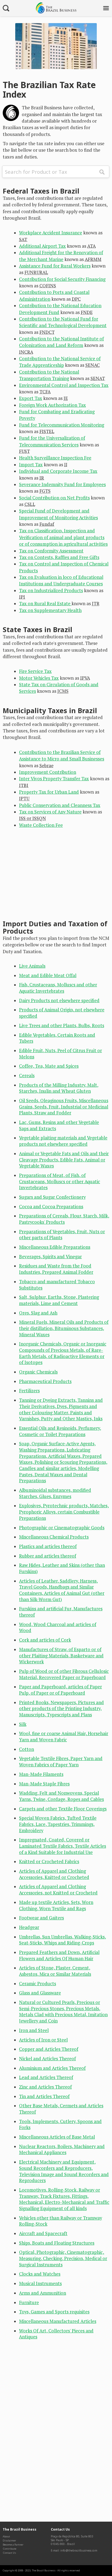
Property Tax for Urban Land (49, 792)
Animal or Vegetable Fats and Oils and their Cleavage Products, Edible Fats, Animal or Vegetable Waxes (64, 1160)
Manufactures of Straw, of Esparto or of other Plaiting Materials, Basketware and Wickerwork (61, 1656)
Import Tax (31, 465)
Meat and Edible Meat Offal (48, 975)
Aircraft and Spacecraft (43, 2233)
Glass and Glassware (40, 1993)
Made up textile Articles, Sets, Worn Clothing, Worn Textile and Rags (56, 1905)
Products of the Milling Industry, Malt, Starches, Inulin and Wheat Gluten (59, 1088)
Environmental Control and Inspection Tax (64, 385)
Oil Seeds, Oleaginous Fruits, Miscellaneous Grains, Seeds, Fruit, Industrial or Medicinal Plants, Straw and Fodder (64, 1107)
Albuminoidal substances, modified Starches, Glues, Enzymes (55, 1493)
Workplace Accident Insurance (51, 233)
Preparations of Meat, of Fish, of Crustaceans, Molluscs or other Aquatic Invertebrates (60, 1181)
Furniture (29, 2302)
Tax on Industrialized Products (51, 591)
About (6, 2536)
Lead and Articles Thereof (46, 2077)
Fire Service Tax (35, 671)
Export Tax (31, 398)
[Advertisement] (69, 876)
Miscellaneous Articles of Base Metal (57, 2137)
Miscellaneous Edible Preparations (55, 1247)
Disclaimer (9, 2541)
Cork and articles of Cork (45, 1640)
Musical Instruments (40, 2283)
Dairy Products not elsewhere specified (59, 1000)
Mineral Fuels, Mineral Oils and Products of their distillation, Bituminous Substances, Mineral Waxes (64, 1328)
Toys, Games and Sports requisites (54, 2312)
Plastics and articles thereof (48, 1546)
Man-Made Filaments (41, 1774)
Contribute (10, 2549)
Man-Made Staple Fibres (44, 1784)
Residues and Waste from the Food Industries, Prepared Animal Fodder (56, 1269)
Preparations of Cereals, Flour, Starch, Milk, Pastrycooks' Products (64, 1219)
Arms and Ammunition (43, 2293)
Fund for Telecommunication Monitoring (62, 425)
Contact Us (9, 2553)
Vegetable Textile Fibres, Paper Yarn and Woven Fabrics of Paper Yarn (61, 1762)
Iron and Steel (34, 2030)
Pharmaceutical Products (45, 1381)
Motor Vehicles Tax (39, 678)
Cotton (27, 1749)
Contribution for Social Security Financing (62, 279)
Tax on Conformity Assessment (51, 551)
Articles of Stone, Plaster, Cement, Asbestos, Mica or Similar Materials (55, 1971)
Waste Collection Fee (41, 825)
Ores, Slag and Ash (38, 1313)
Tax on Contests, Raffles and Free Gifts (59, 557)
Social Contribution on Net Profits (54, 498)
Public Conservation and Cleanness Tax (60, 805)
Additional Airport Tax (42, 246)
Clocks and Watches (40, 2274)
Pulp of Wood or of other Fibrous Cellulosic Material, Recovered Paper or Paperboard (64, 1674)
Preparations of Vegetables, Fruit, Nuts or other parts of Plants (62, 1235)
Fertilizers (29, 1391)
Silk (23, 1724)
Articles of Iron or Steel (43, 2040)
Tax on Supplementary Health (50, 610)
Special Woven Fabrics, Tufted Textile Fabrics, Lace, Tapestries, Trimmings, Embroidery (58, 1824)
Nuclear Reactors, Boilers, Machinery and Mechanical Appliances (62, 2150)
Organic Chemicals (38, 1372)
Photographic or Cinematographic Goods (62, 1528)
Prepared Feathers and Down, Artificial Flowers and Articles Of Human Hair (59, 1955)
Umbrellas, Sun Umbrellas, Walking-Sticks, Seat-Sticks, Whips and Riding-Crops (63, 1940)
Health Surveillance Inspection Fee (55, 458)
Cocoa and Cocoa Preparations (51, 1207)
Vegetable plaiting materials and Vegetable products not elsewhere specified (63, 1141)
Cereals (27, 1076)
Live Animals (32, 966)
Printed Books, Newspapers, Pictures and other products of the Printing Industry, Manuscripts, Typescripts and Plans (61, 1709)
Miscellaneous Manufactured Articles (58, 2321)
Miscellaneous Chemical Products (54, 1537)
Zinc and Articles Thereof (45, 2087)
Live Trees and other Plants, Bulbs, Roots (62, 1026)
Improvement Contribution (48, 772)
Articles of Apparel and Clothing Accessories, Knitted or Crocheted (54, 1874)
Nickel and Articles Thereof (47, 2059)
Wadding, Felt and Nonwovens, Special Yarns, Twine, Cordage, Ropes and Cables (61, 1796)
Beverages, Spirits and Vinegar (50, 1257)
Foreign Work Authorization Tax (52, 405)
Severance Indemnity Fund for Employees (62, 484)
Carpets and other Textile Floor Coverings (63, 1809)
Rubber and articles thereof (48, 1556)
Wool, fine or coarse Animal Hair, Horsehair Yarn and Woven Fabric (64, 1737)
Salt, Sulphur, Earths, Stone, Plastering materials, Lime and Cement (59, 1300)
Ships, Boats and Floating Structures (57, 2243)
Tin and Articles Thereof (44, 2096)
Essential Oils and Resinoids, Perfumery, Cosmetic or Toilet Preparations (60, 1431)
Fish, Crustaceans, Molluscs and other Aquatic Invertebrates (58, 988)
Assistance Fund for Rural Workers (55, 266)
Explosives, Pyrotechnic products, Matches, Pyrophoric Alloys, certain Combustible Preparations (64, 1512)
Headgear (29, 1927)
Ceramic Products (38, 1984)
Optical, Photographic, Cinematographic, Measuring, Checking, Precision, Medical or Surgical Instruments (63, 2258)
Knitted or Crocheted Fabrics (49, 1862)
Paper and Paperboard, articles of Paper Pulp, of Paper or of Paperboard (60, 1690)
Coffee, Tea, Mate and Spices (49, 1066)
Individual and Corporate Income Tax (58, 471)
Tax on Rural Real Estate (45, 604)
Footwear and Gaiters (41, 1918)
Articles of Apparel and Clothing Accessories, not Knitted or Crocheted (58, 1890)
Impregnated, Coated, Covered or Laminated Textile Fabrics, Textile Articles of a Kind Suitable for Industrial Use (63, 1846)
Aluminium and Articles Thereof (52, 2068)
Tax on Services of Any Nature (50, 812)
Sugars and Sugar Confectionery (52, 1197)
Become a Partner (13, 2545)
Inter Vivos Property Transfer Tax (54, 779)
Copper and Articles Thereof (49, 2049)
